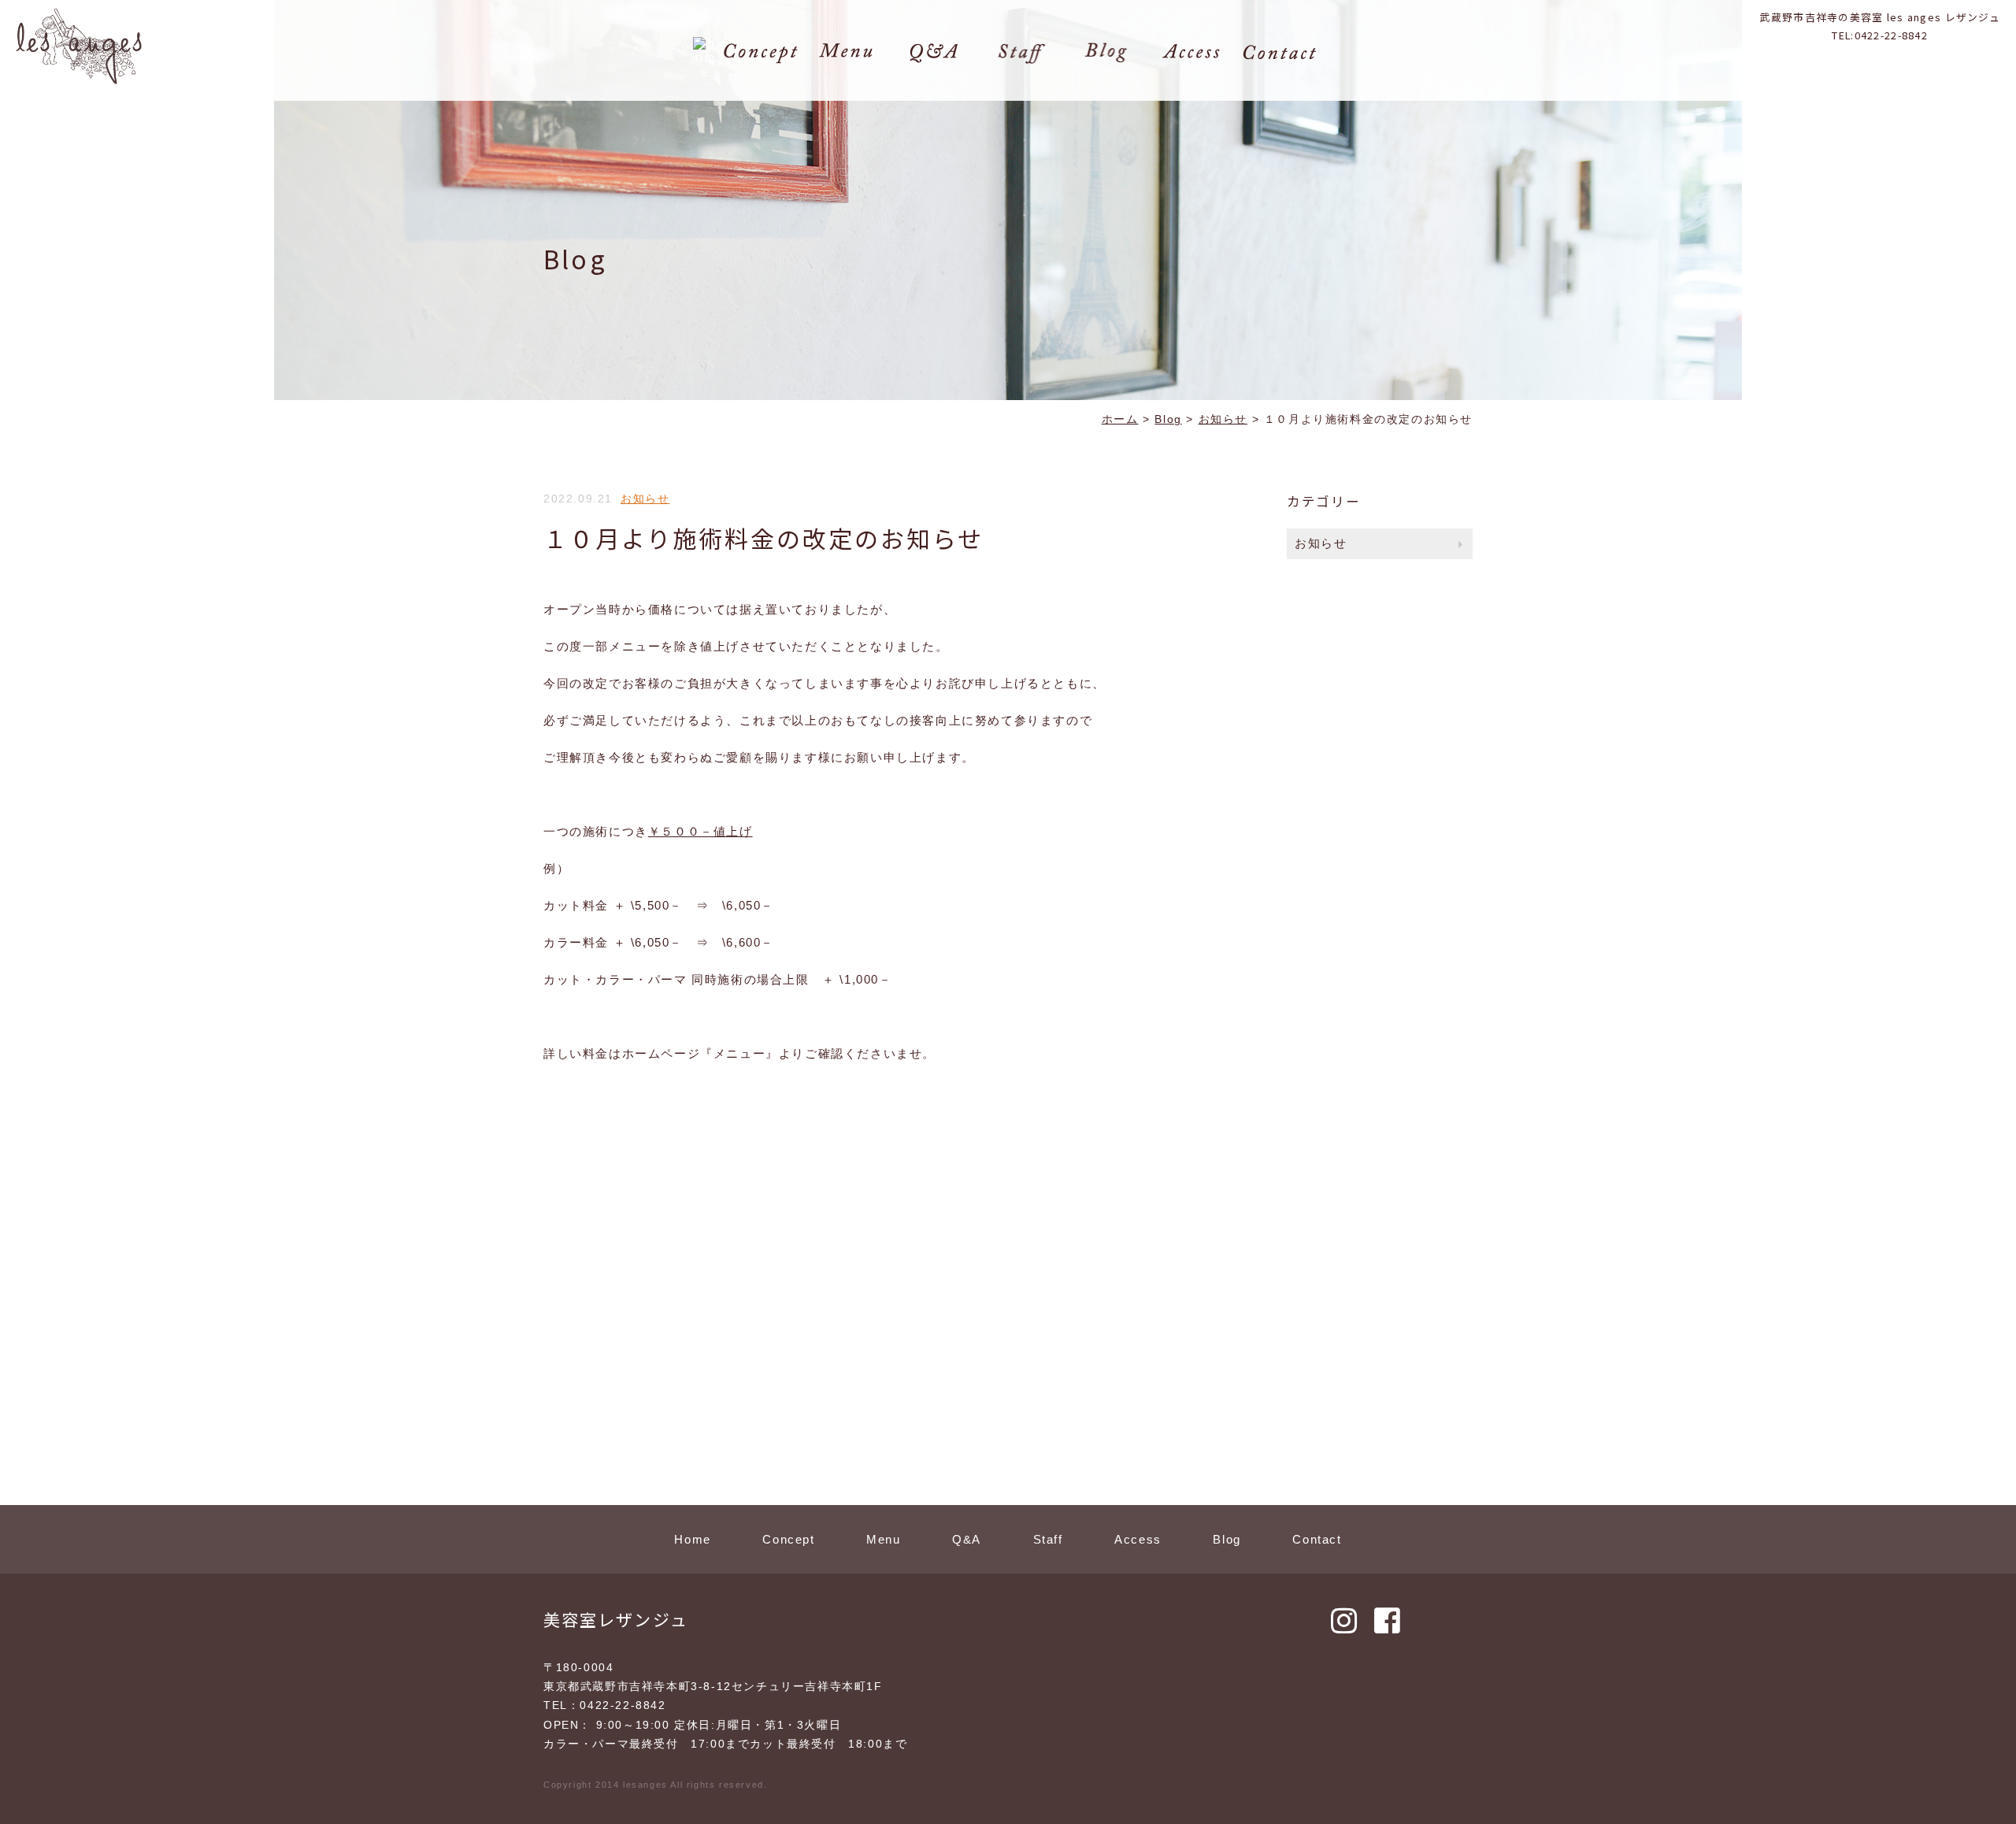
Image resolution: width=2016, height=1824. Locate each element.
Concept (788, 1539)
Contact (1317, 1539)
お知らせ (645, 499)
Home (692, 1539)
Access (1138, 1539)
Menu (883, 1539)
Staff (1048, 1539)
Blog (1227, 1539)
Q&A (967, 1539)
